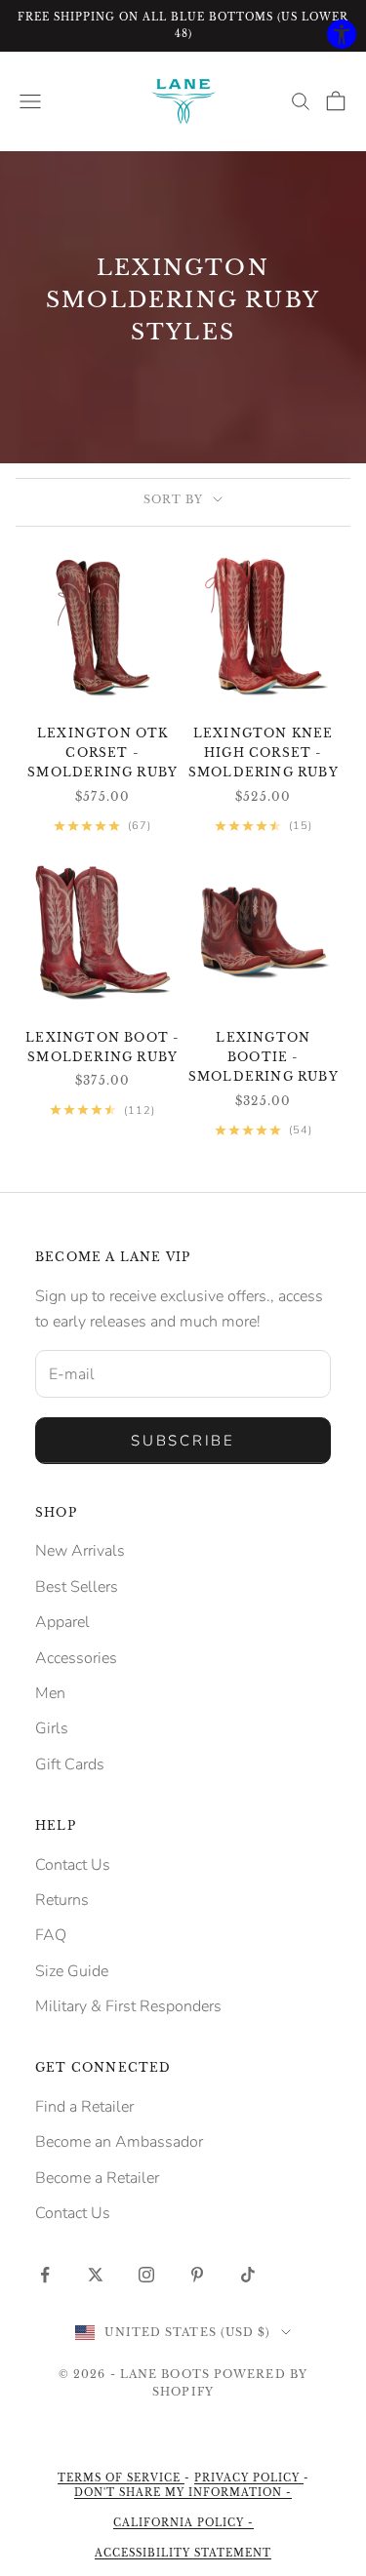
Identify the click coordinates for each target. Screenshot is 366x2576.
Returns (62, 1900)
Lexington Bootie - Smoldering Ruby (264, 1057)
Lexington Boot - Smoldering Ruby (102, 1047)
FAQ (51, 1935)
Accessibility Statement (183, 2553)
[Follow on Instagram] (146, 2275)
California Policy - (183, 2523)
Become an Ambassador (119, 2142)
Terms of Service (121, 2478)
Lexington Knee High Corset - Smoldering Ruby (264, 753)
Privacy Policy (249, 2478)
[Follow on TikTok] (248, 2275)
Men (50, 1693)
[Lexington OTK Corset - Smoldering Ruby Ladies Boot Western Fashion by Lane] (103, 627)
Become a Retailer (97, 2178)
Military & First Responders (128, 2006)
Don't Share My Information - (183, 2493)
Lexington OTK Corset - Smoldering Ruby (102, 753)
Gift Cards (70, 1764)
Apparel (62, 1622)
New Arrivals (80, 1551)
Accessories (76, 1658)
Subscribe (183, 1441)
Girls (52, 1728)
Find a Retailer (84, 2107)
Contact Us (73, 1865)
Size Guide (72, 1971)
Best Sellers (77, 1587)
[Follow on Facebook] (45, 2275)
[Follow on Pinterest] (197, 2275)
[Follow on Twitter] (96, 2275)
